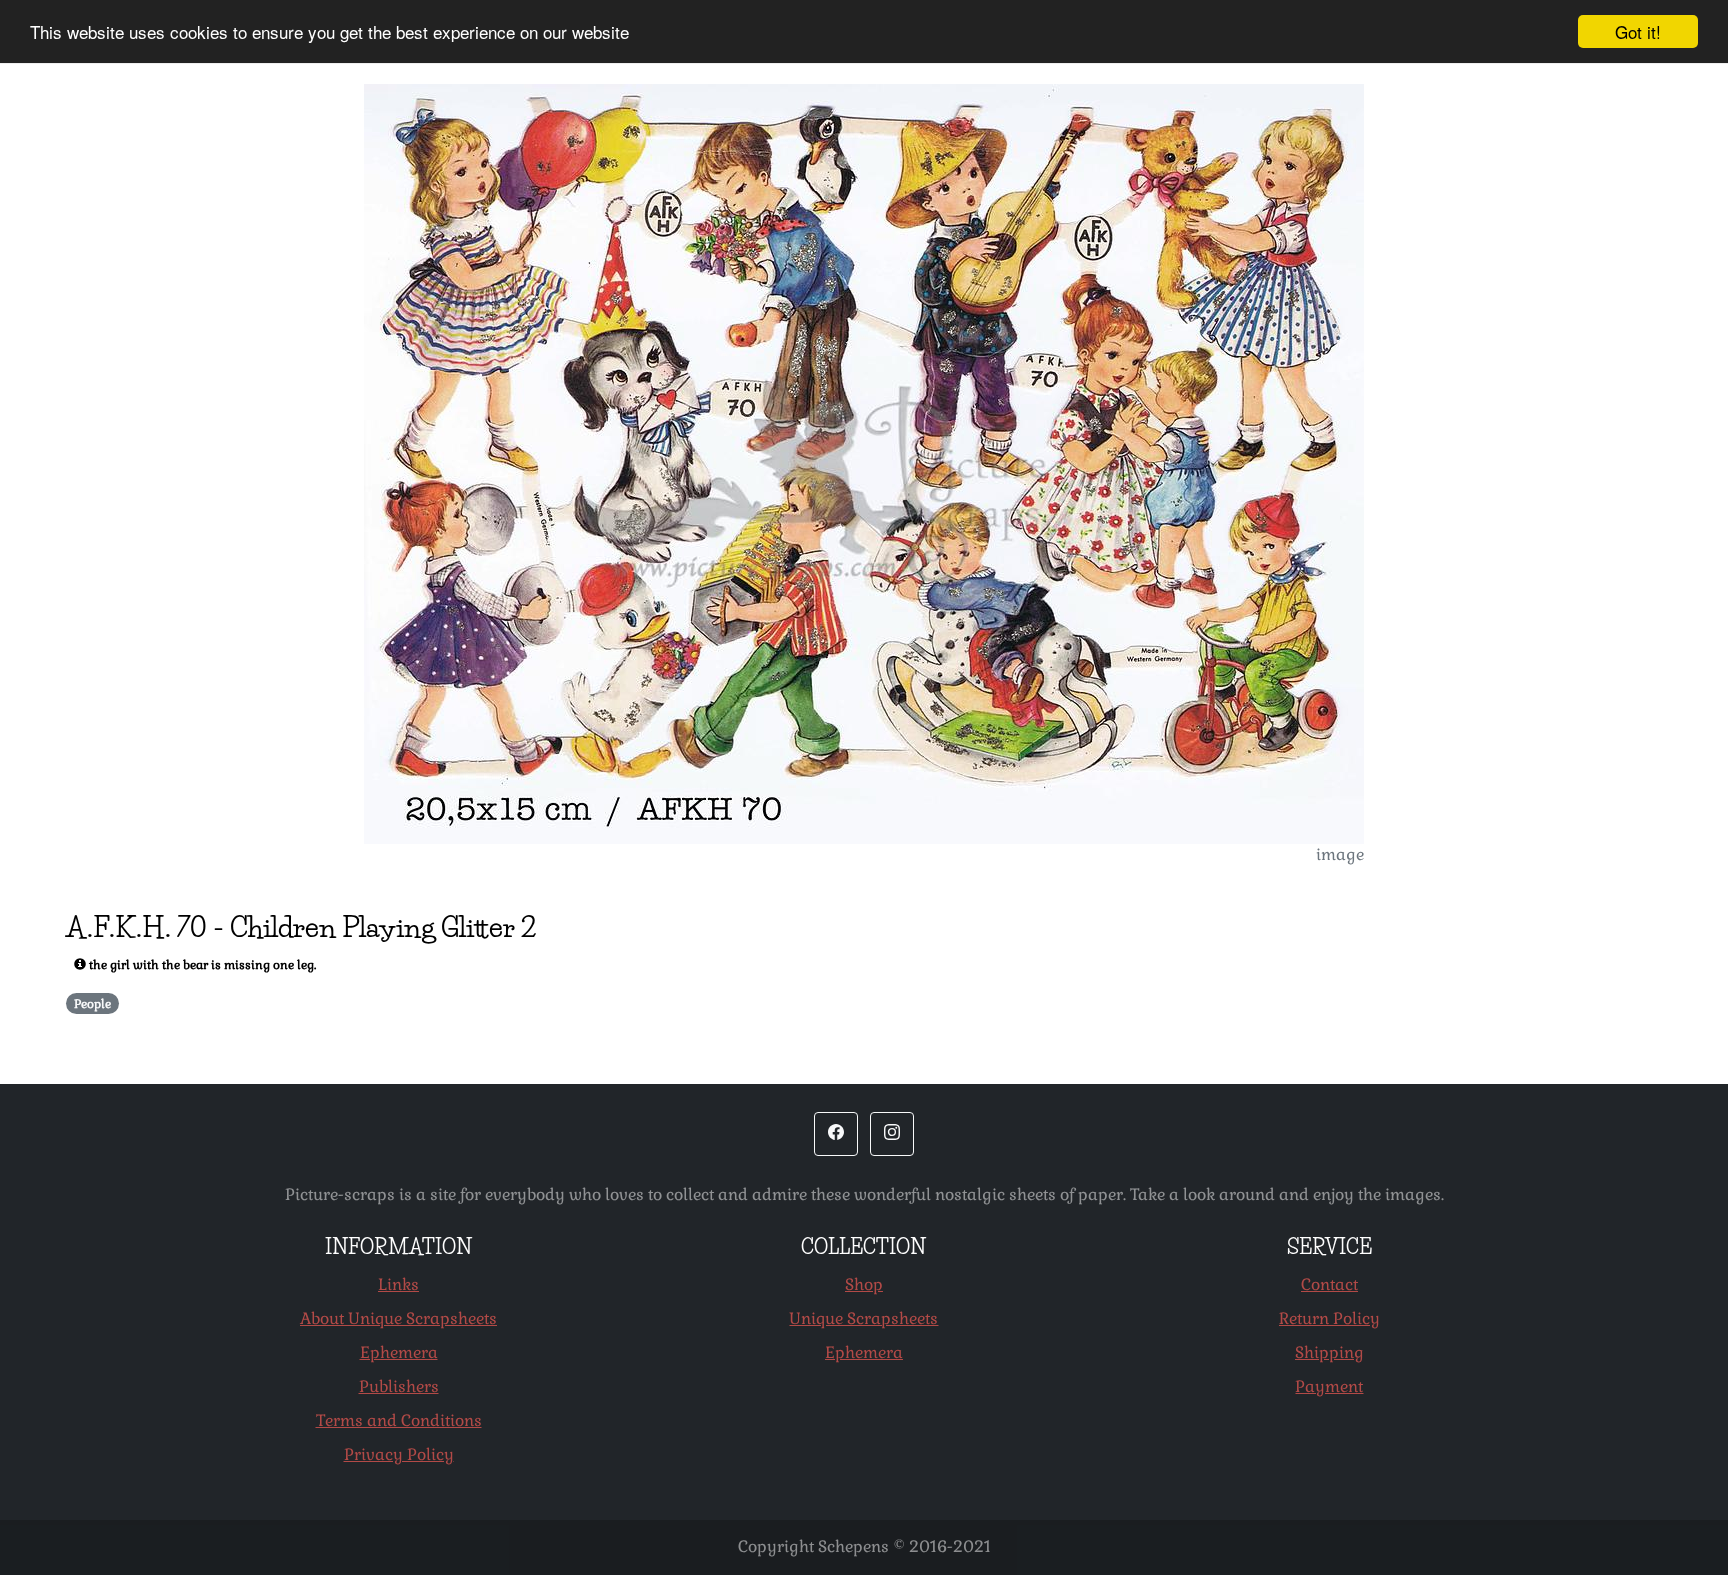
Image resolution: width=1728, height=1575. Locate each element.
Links (398, 1284)
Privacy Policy (399, 1454)
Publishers (399, 1386)
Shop (864, 1284)
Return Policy (1329, 1318)
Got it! (1638, 31)
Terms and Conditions (399, 1420)
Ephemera (399, 1352)
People (92, 1004)
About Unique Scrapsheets (398, 1318)
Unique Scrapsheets (863, 1318)
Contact (1329, 1284)
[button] (836, 1134)
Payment (1329, 1386)
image (1340, 854)
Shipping (1329, 1352)
